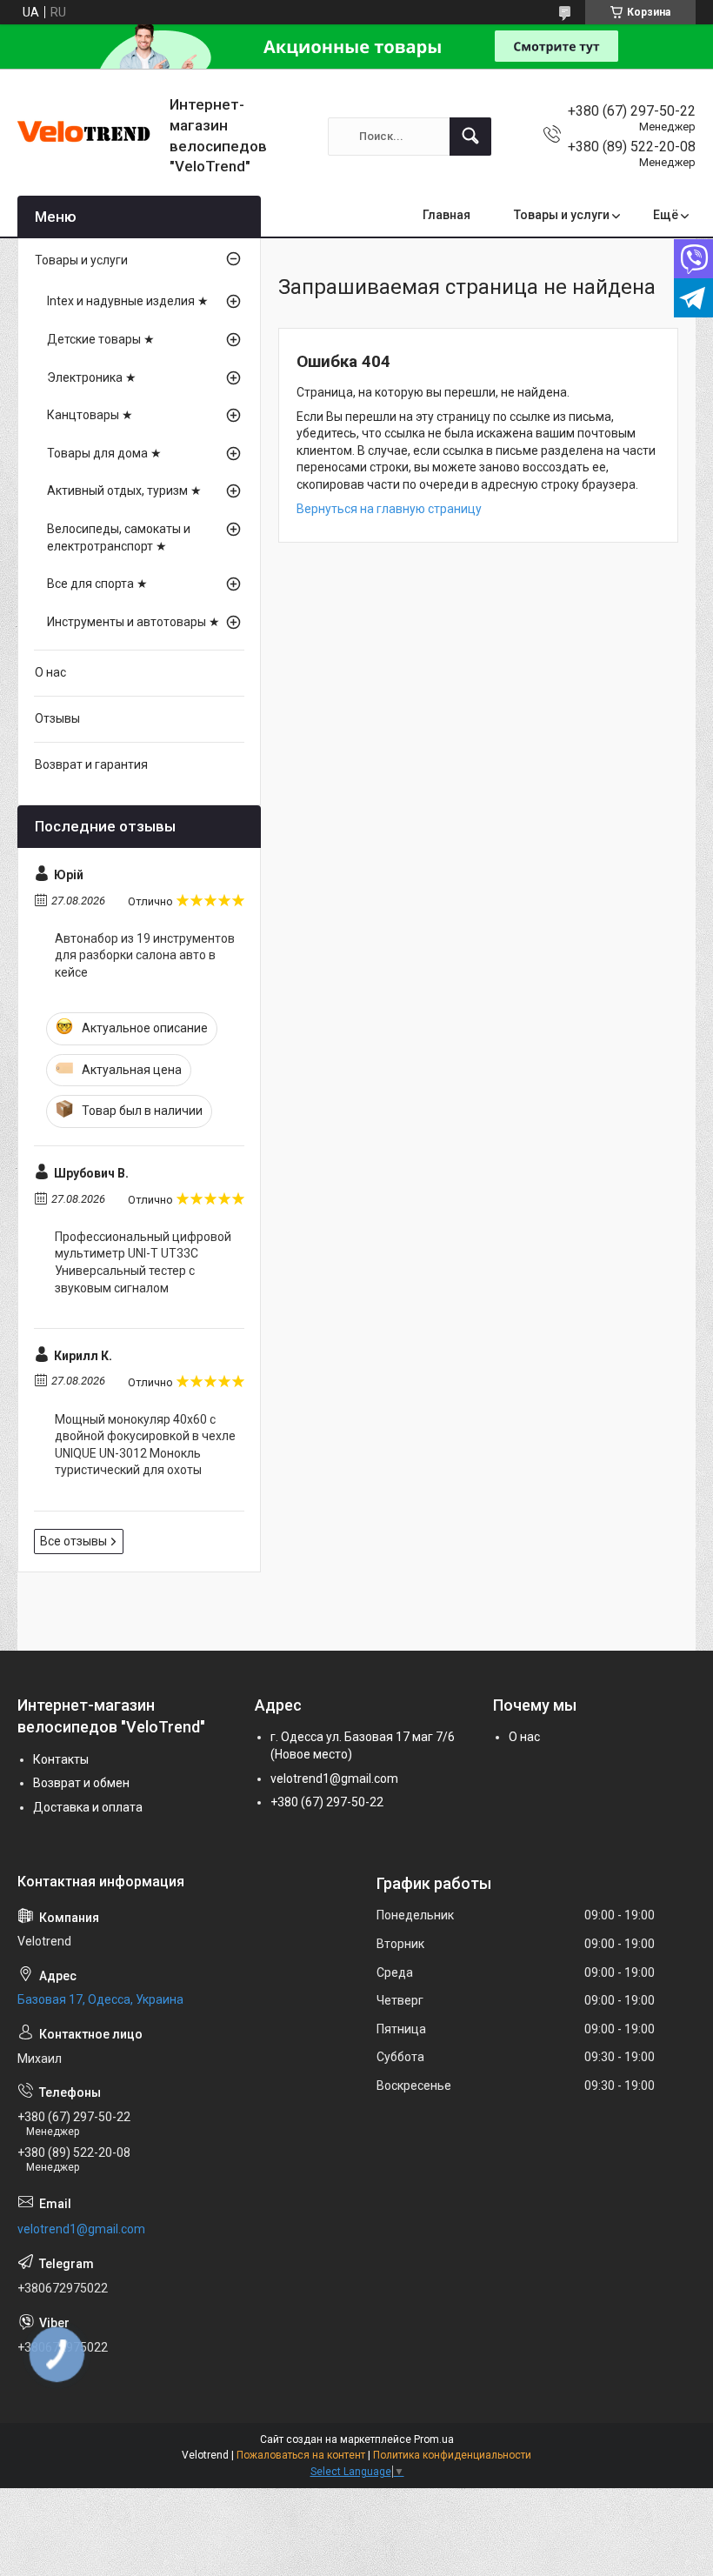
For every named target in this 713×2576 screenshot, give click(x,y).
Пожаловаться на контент (301, 2455)
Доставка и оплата (88, 1807)
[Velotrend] (87, 137)
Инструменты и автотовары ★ (133, 622)
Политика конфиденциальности (452, 2455)
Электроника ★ (92, 377)
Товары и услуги (562, 215)
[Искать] (470, 137)
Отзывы (57, 718)
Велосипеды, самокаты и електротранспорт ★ (119, 537)
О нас (50, 672)
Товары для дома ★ (104, 453)
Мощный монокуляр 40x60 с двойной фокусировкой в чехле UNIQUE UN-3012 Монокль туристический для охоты (145, 1445)
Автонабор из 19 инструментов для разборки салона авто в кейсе (145, 955)
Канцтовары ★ (90, 415)
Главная (446, 215)
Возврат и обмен (81, 1783)
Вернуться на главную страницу (389, 509)
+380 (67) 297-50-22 (327, 1802)
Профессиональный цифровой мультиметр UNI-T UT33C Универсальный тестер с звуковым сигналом (143, 1262)
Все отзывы (73, 1541)
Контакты (61, 1759)
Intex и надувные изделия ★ (128, 301)
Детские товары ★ (101, 339)
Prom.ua (434, 2439)
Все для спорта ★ (97, 584)
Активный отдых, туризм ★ (124, 491)
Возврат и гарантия (91, 764)
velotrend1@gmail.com (334, 1779)
